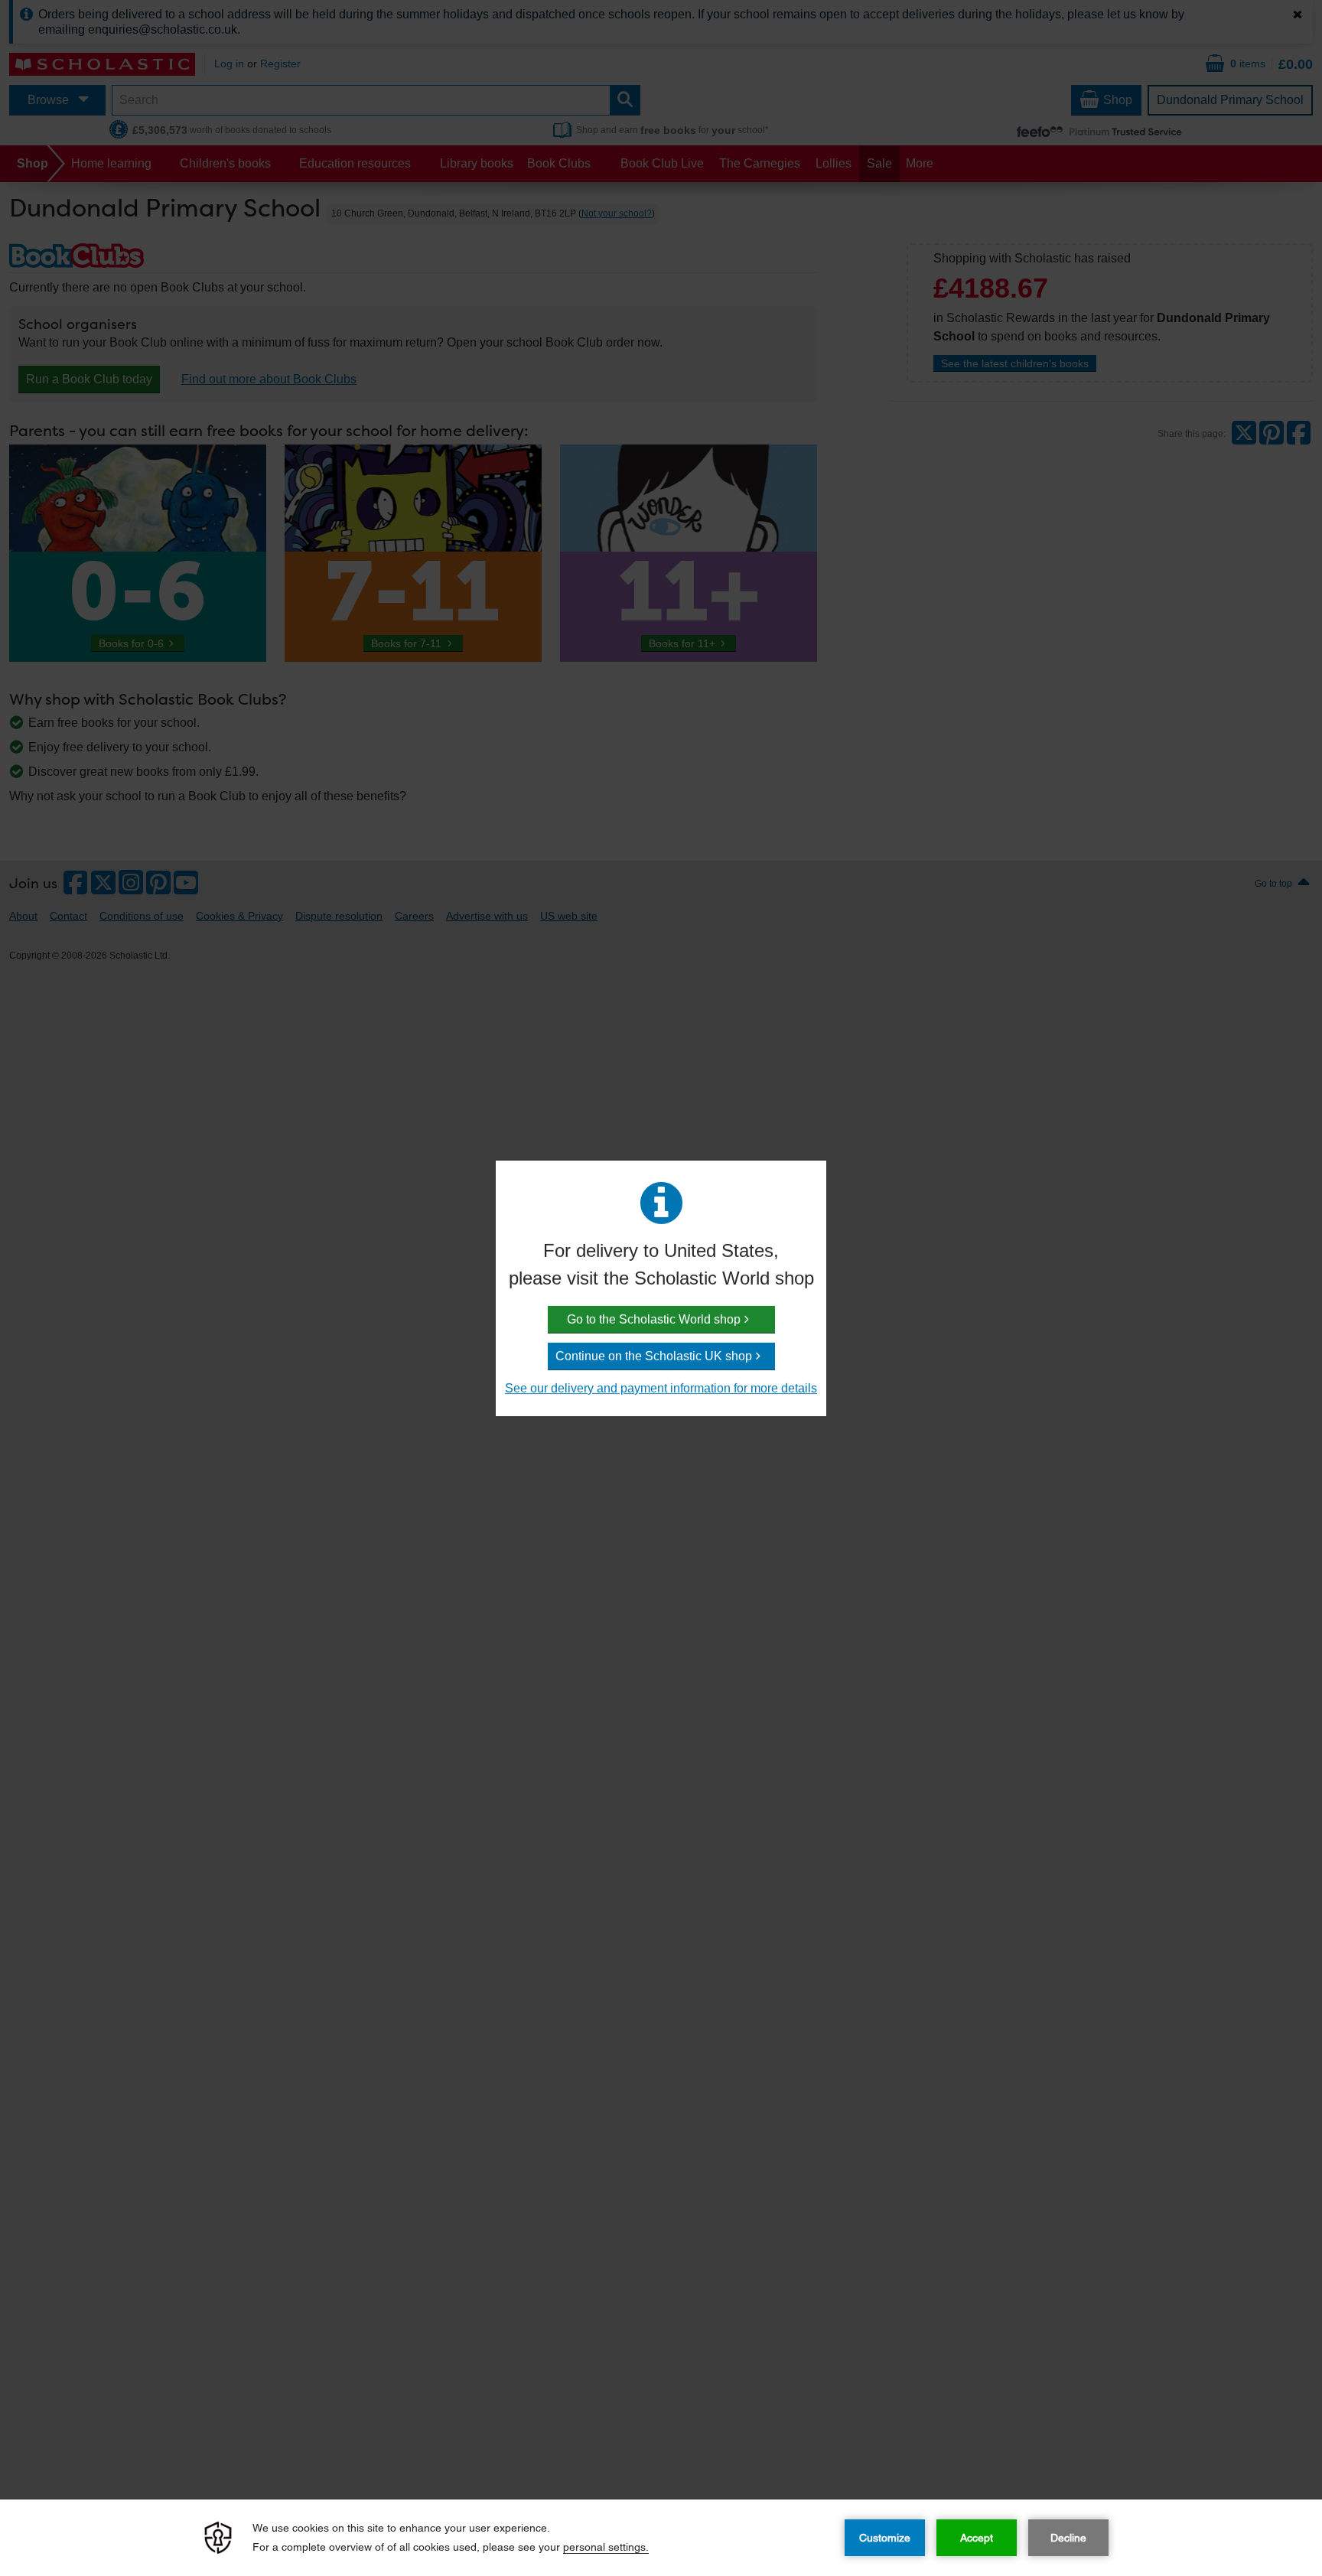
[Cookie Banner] (661, 2538)
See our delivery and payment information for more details (661, 1388)
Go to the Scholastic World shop (654, 1319)
